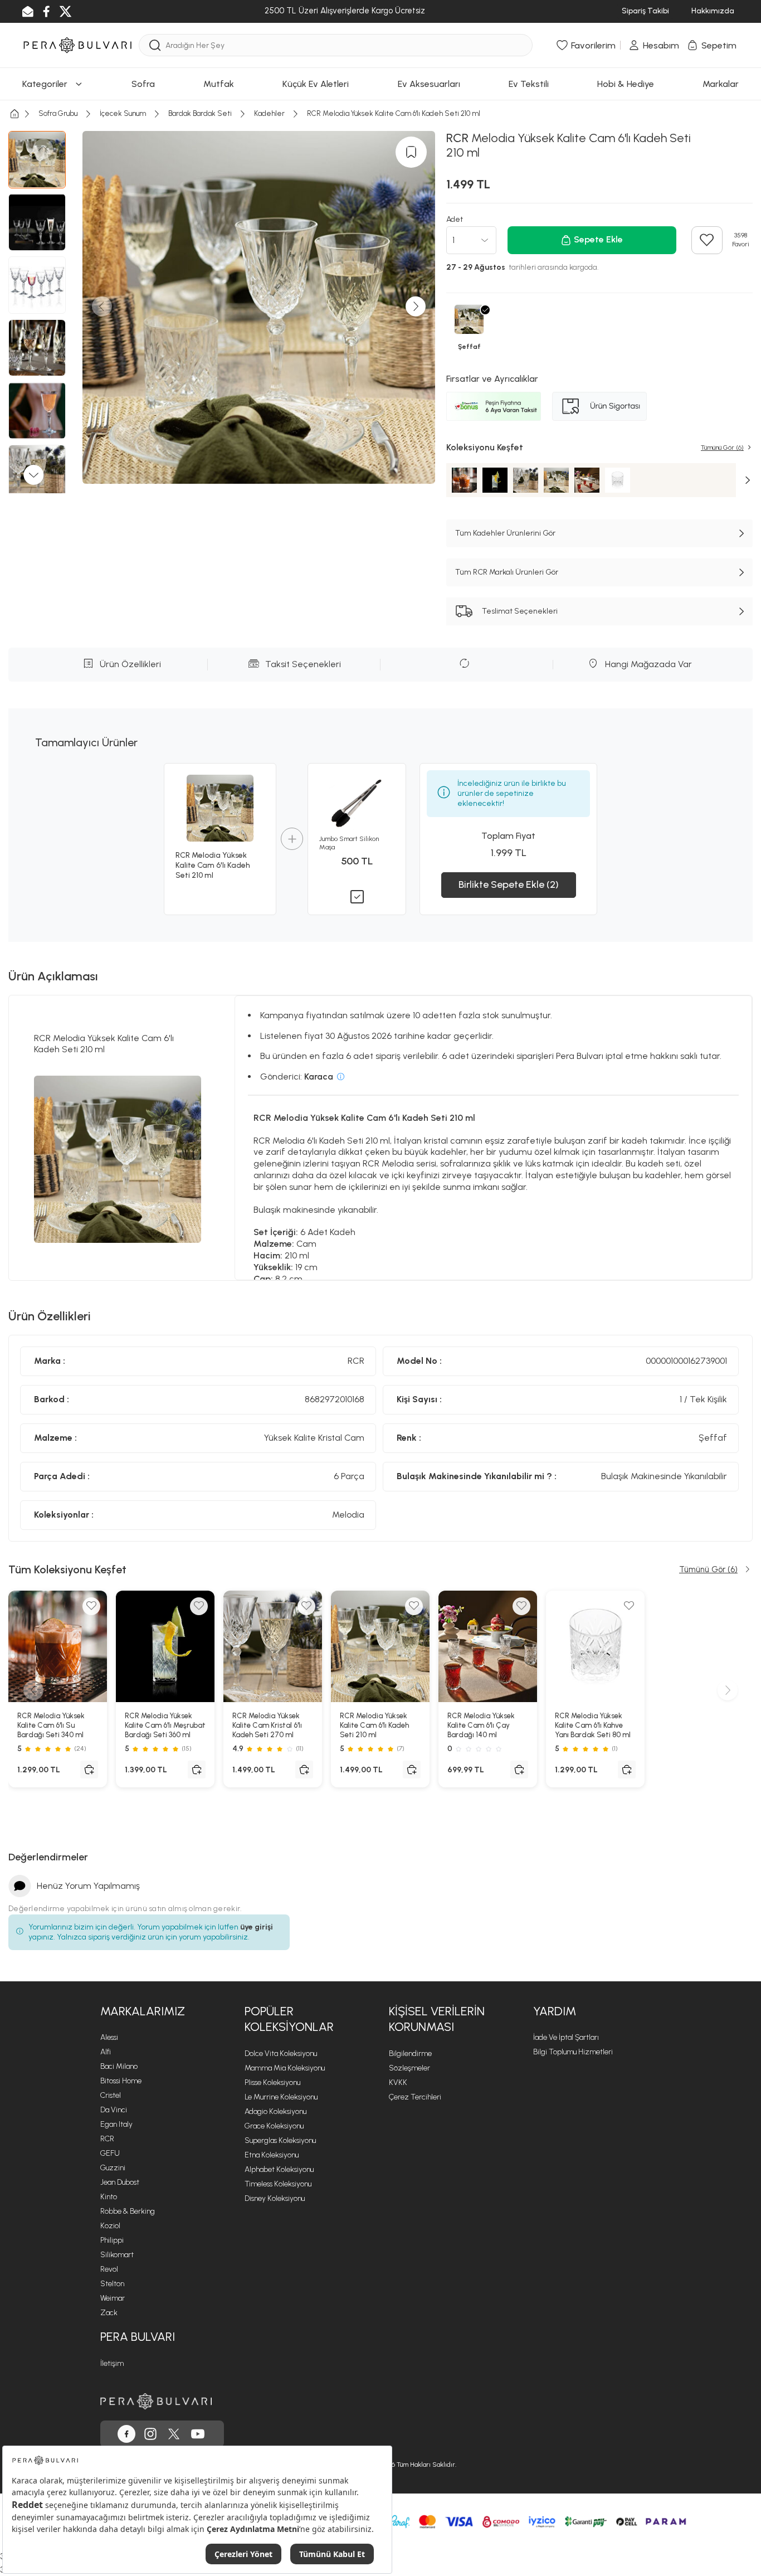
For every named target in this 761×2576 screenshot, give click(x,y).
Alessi (109, 2037)
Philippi (112, 2240)
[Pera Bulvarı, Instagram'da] (150, 2434)
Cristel (111, 2095)
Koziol (110, 2226)
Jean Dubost (120, 2182)
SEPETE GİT (380, 236)
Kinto (109, 2197)
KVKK (398, 2082)
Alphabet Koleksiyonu (279, 2169)
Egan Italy (116, 2124)
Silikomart (117, 2255)
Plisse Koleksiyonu (272, 2082)
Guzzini (113, 2168)
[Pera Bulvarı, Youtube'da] (198, 2434)
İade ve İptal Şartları (566, 2037)
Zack (109, 2313)
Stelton (112, 2284)
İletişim (112, 2363)
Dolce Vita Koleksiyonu (281, 2053)
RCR (107, 2139)
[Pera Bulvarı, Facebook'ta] (126, 2434)
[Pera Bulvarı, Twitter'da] (174, 2434)
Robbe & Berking (128, 2211)
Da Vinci (114, 2110)
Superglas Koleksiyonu (280, 2140)
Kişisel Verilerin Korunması (437, 2019)
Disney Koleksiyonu (275, 2198)
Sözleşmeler (409, 2068)
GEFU (110, 2153)
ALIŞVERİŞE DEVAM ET (379, 208)
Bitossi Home (121, 2081)
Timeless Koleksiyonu (278, 2184)
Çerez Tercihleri (415, 2097)
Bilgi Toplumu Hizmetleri (573, 2052)
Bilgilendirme (410, 2053)
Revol (109, 2269)
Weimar (113, 2298)
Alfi (106, 2052)
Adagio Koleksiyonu (275, 2111)
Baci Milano (119, 2066)
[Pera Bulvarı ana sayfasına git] (156, 2401)
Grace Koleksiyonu (274, 2126)
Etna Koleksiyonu (272, 2155)
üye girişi (257, 1927)
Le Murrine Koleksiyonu (281, 2097)
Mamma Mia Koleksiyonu (285, 2068)
